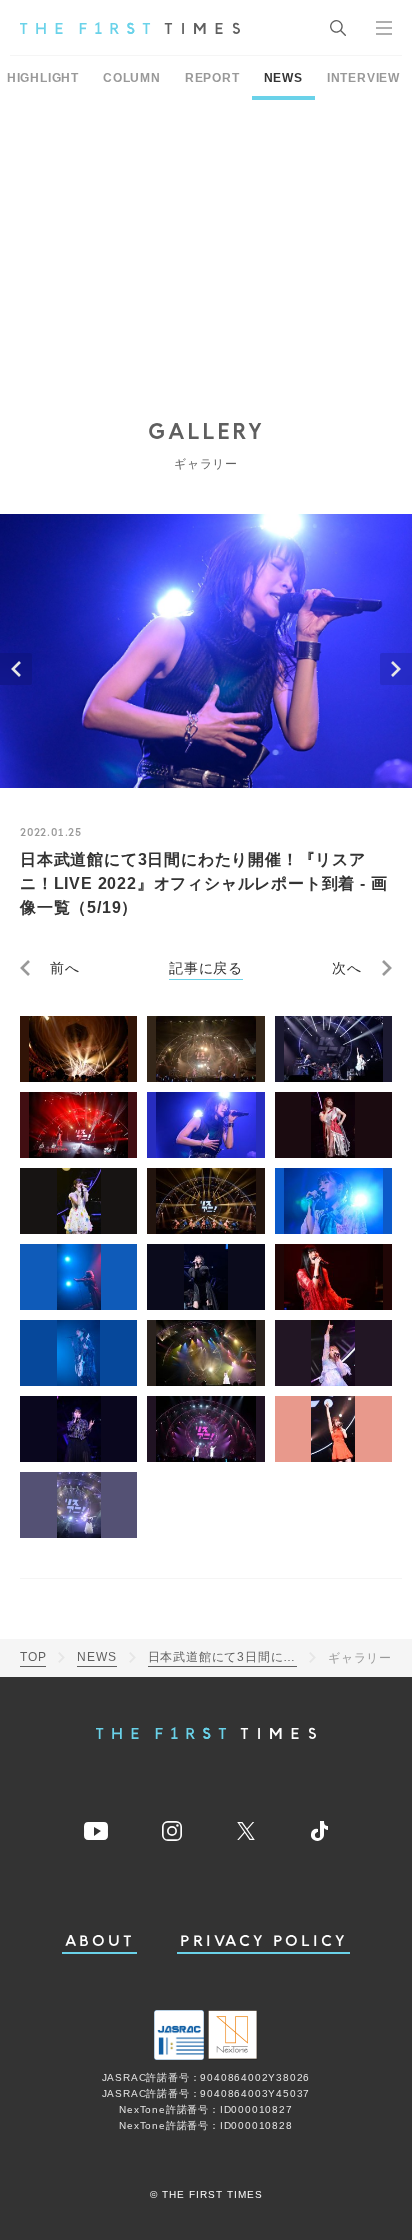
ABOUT (100, 1941)
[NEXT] (396, 669)
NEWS (283, 78)
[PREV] (16, 669)
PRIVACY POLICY (263, 1941)
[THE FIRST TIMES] (130, 28)
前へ (65, 968)
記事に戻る (206, 968)
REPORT (212, 78)
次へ (347, 968)
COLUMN (132, 78)
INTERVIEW (363, 78)
